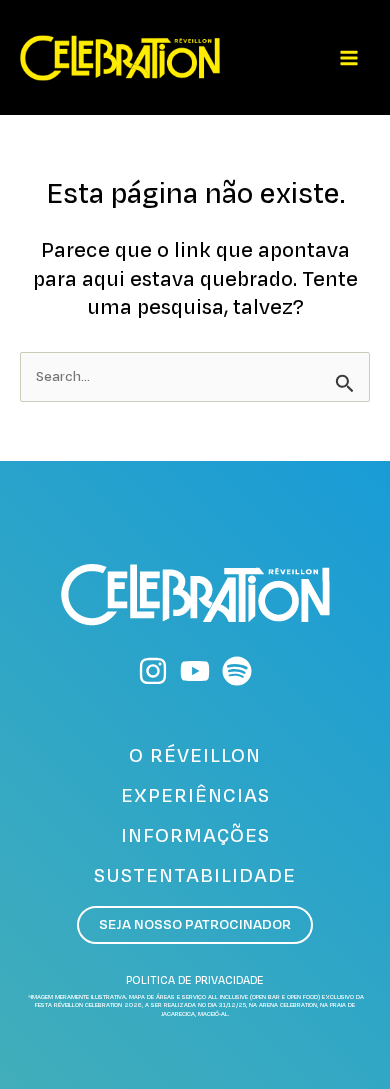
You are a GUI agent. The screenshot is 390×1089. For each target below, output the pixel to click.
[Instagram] (153, 671)
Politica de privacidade (195, 981)
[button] (195, 925)
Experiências (195, 796)
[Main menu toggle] (349, 58)
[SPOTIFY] (237, 671)
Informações (195, 836)
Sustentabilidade (195, 876)
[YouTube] (195, 671)
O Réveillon (195, 756)
